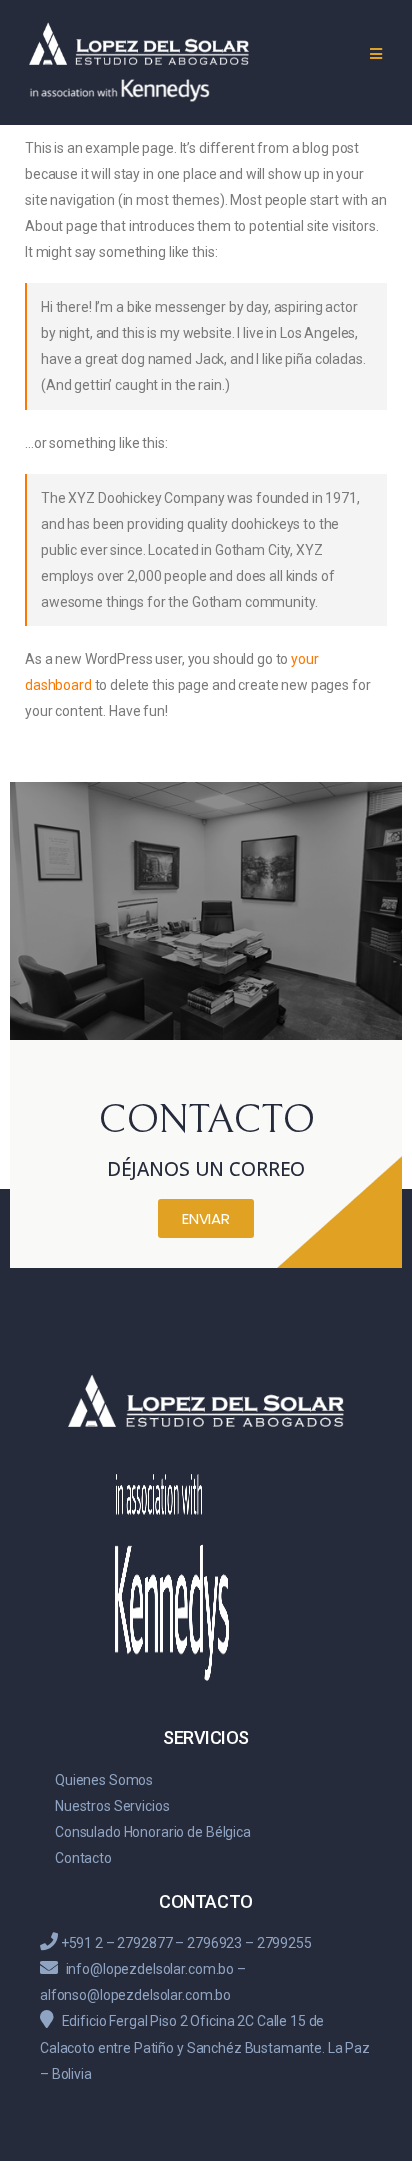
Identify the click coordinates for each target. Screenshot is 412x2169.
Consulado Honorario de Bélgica (153, 1832)
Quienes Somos (104, 1780)
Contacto (83, 1858)
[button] (206, 1218)
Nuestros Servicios (112, 1806)
